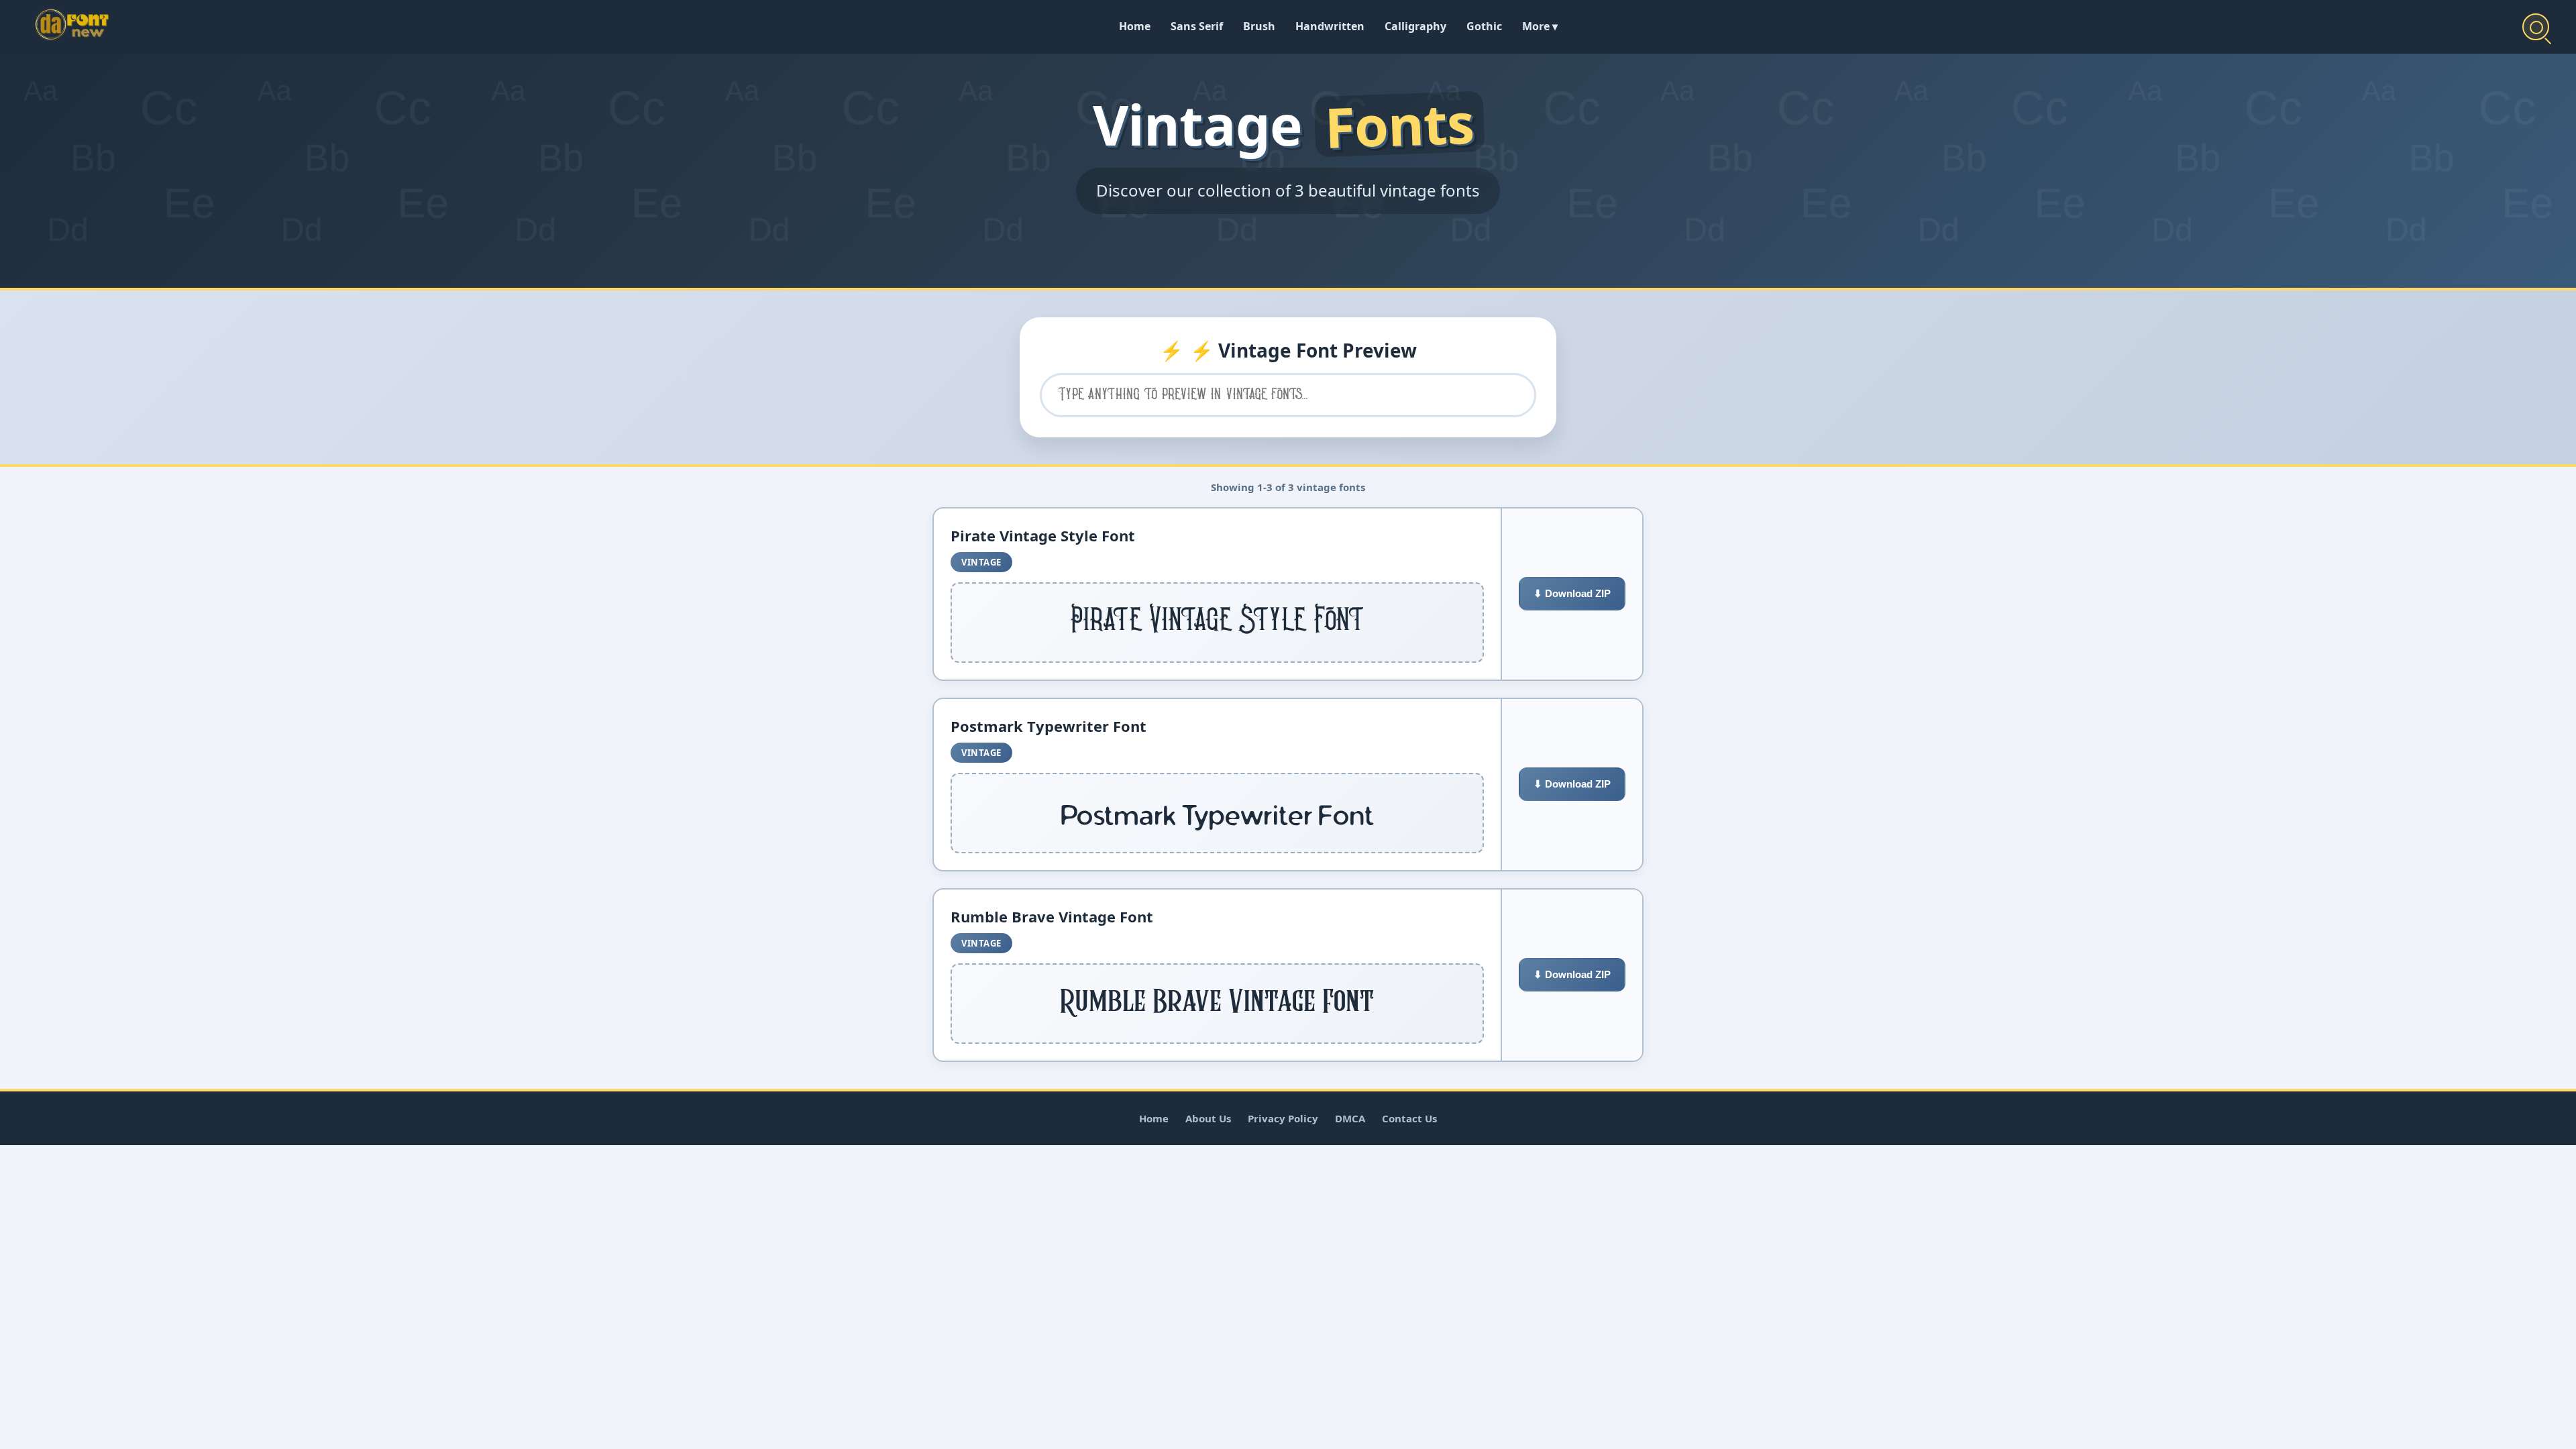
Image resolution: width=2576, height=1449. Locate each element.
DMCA (1350, 1118)
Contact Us (1409, 1118)
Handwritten (1330, 26)
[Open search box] (2536, 27)
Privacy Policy (1283, 1118)
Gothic (1484, 26)
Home (1135, 26)
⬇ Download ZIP (1572, 593)
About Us (1208, 1118)
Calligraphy (1415, 26)
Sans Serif (1197, 26)
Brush (1259, 26)
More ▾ (1540, 26)
